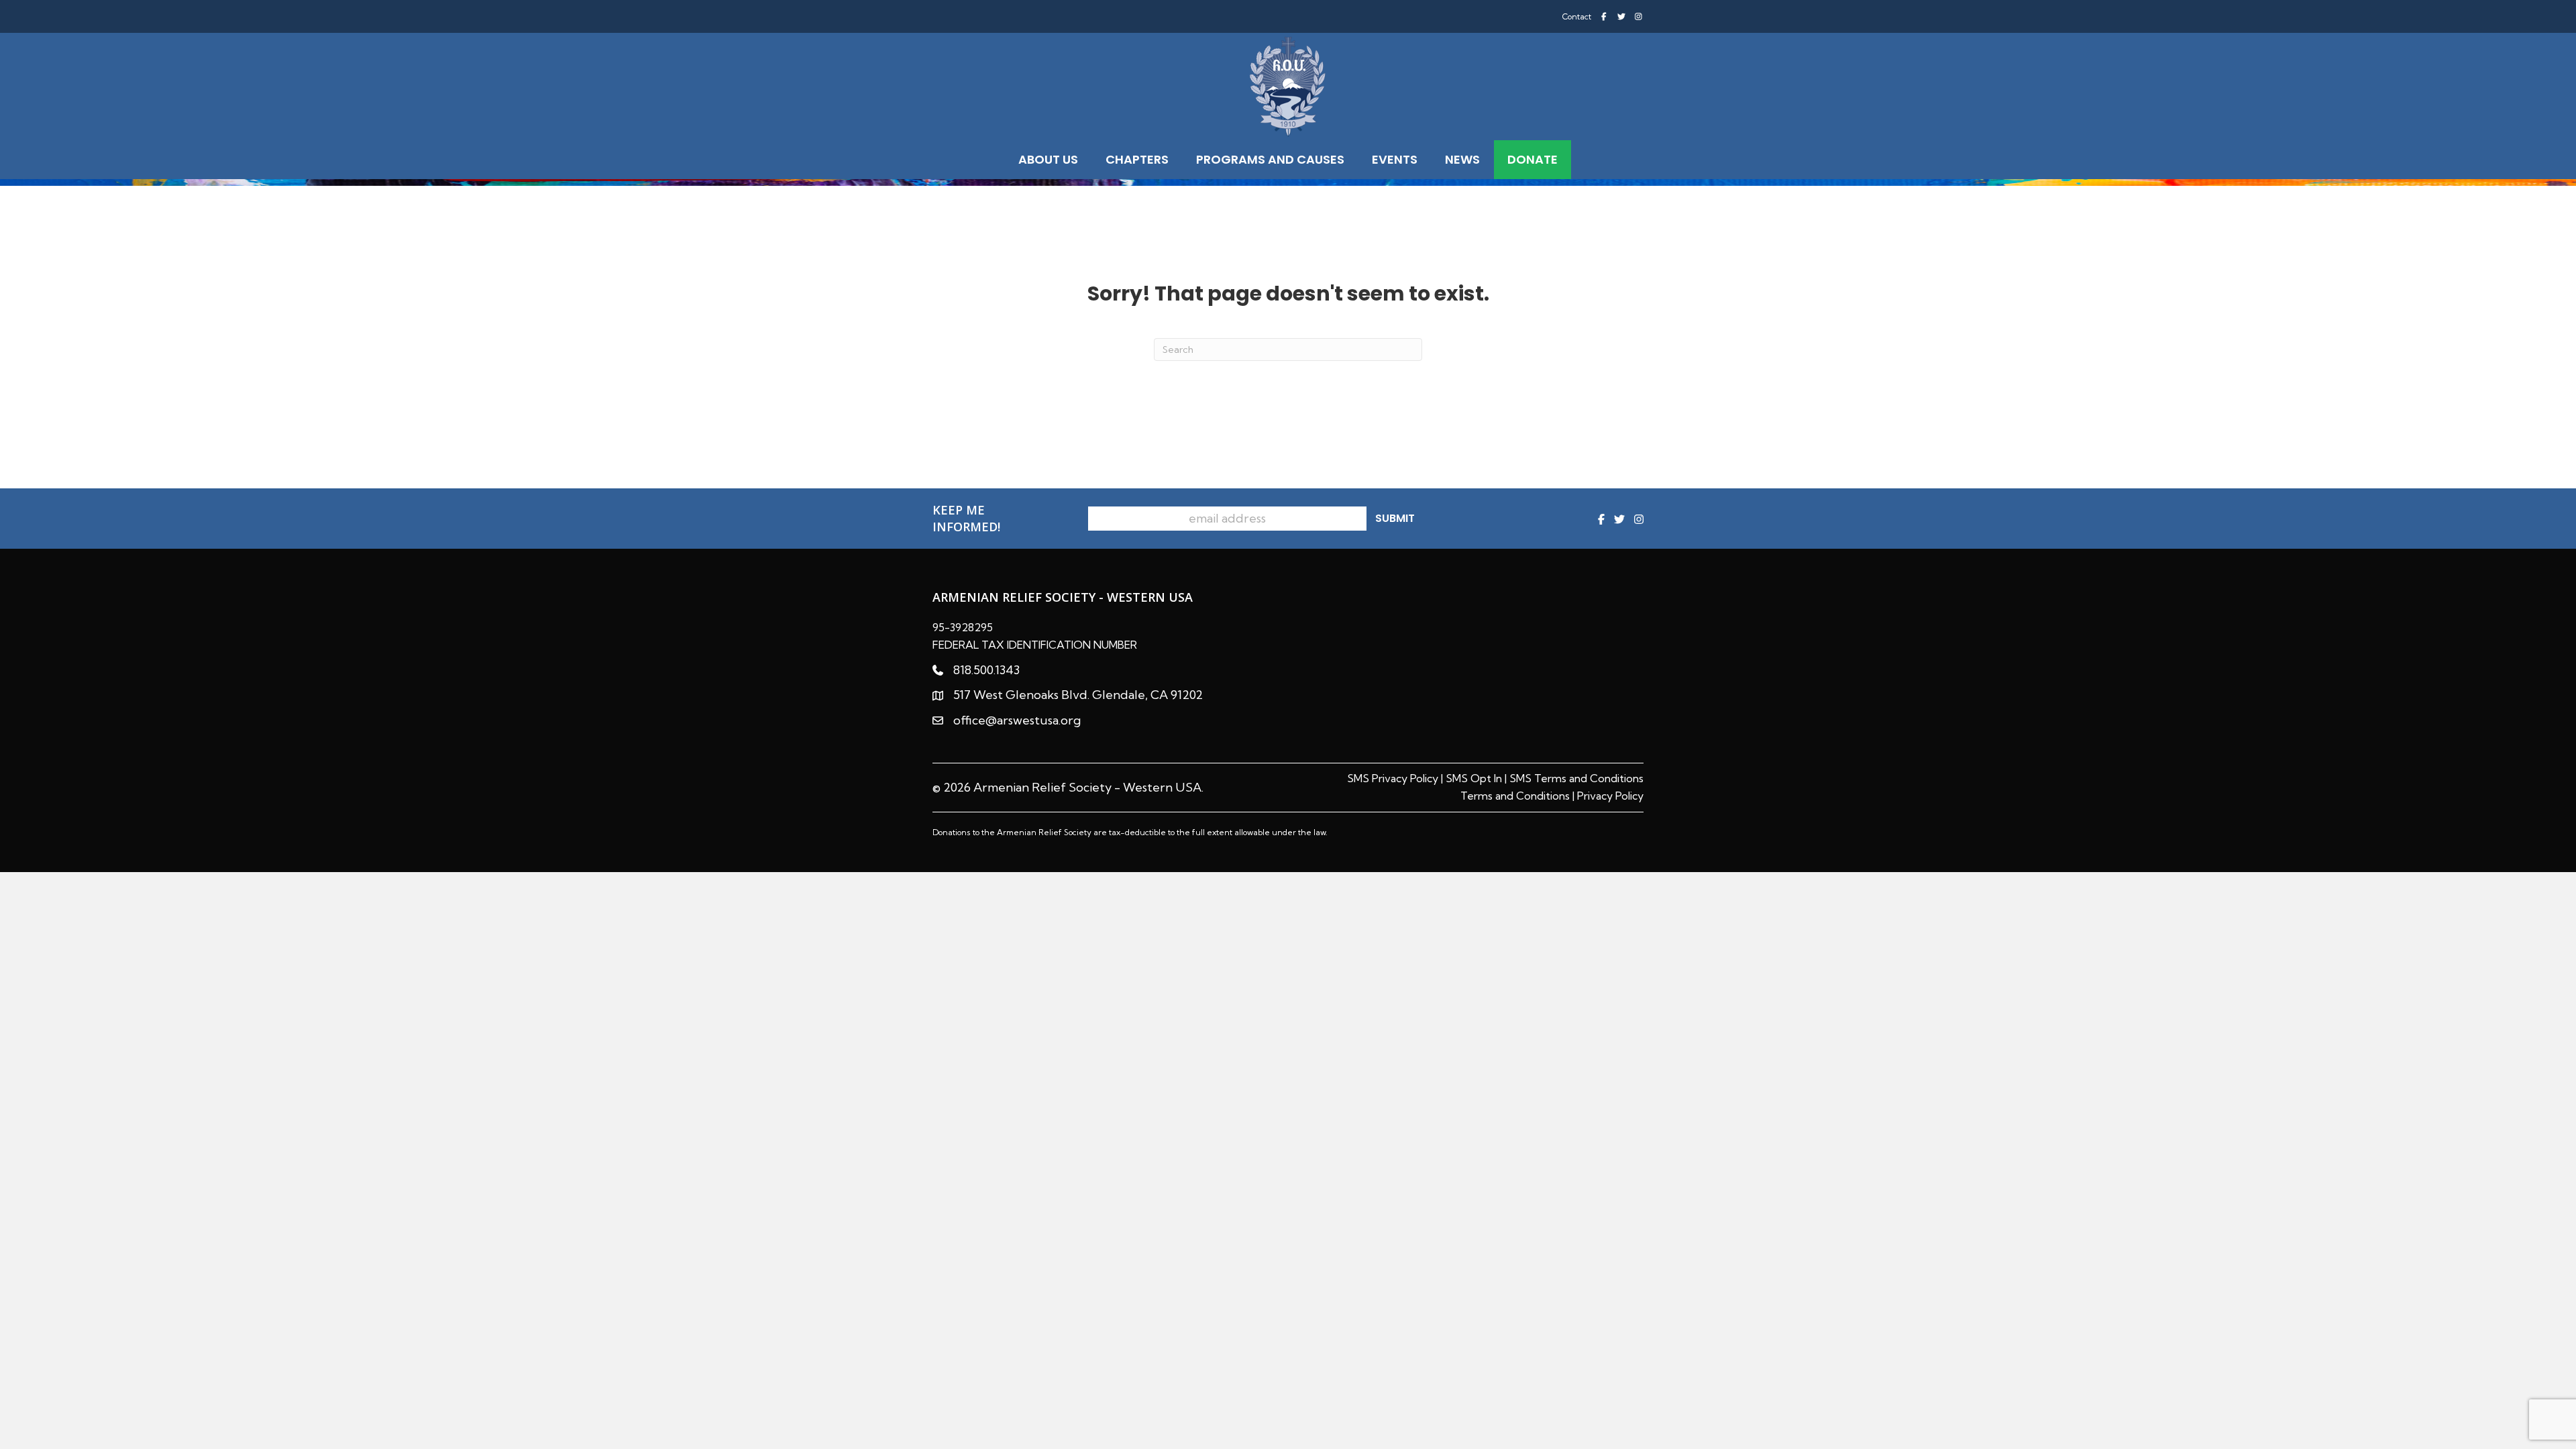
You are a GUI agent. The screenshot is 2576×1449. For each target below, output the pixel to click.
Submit (1395, 518)
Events (1395, 159)
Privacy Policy (1610, 796)
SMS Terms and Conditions (1576, 778)
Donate (1533, 159)
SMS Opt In (1474, 778)
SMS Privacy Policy (1393, 778)
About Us (1048, 159)
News (1462, 159)
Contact (1577, 17)
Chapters (1137, 159)
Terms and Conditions (1515, 796)
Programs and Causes (1270, 159)
